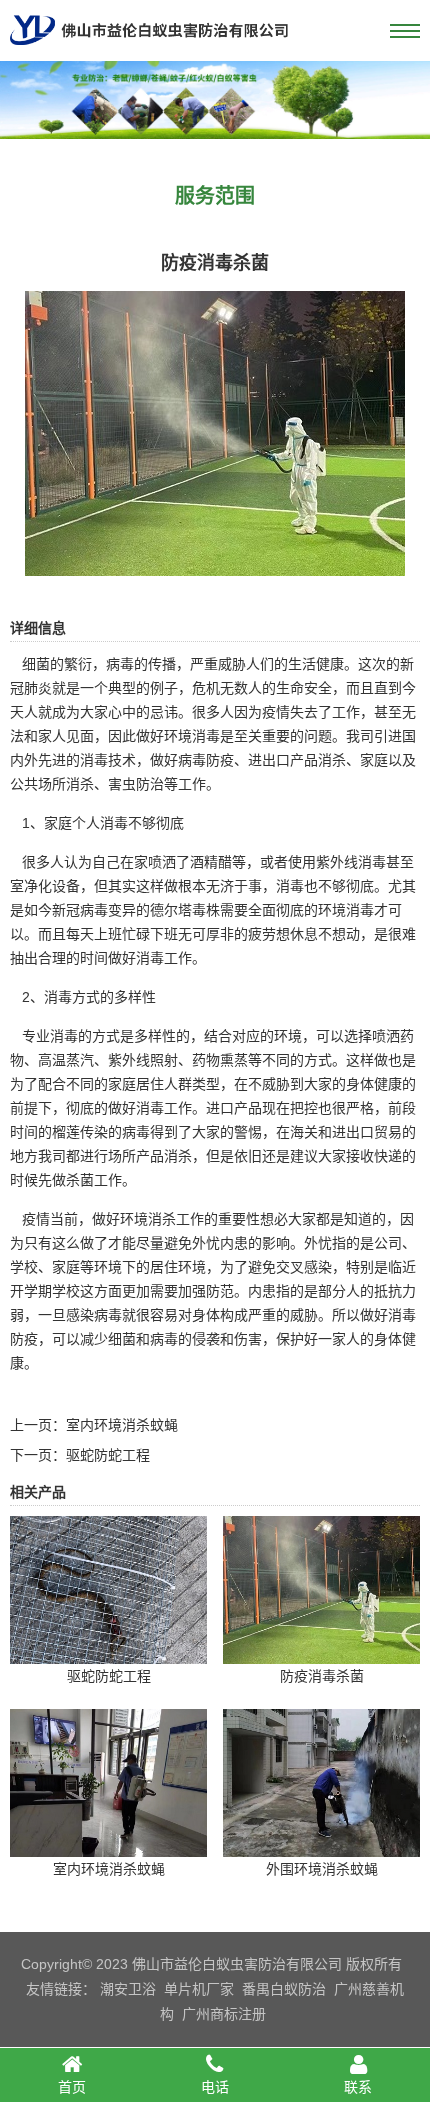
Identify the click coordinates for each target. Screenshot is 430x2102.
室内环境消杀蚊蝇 (122, 1425)
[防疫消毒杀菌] (215, 562)
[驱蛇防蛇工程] (108, 1650)
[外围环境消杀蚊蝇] (321, 1843)
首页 (72, 2087)
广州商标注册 (224, 2014)
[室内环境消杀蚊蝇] (108, 1843)
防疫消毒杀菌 (322, 1676)
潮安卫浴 (128, 1989)
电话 (215, 2087)
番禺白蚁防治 (284, 1989)
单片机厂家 (199, 1989)
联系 (358, 2087)
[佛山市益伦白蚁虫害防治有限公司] (149, 53)
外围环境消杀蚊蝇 (322, 1869)
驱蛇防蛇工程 (108, 1455)
